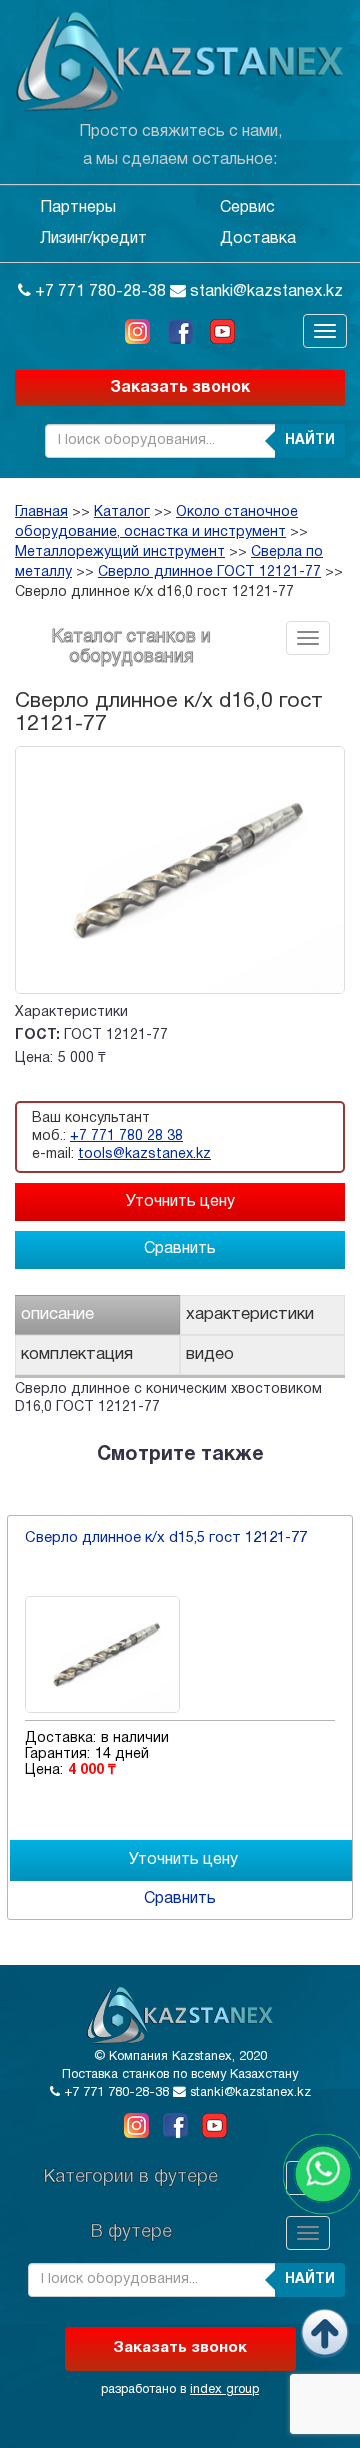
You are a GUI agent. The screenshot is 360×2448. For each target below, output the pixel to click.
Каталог (122, 512)
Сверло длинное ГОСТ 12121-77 (209, 572)
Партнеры (78, 208)
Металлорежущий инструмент (120, 552)
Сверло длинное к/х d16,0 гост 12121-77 (154, 592)
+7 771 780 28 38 (126, 1136)
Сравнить (180, 1249)
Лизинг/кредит (93, 239)
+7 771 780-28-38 (98, 292)
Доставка (258, 239)
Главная (41, 512)
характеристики (250, 1314)
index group (224, 2390)
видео (210, 1354)
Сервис (247, 208)
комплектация (77, 1354)
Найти (310, 440)
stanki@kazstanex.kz (264, 292)
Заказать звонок (180, 388)
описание (57, 1314)
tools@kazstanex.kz (144, 1154)
